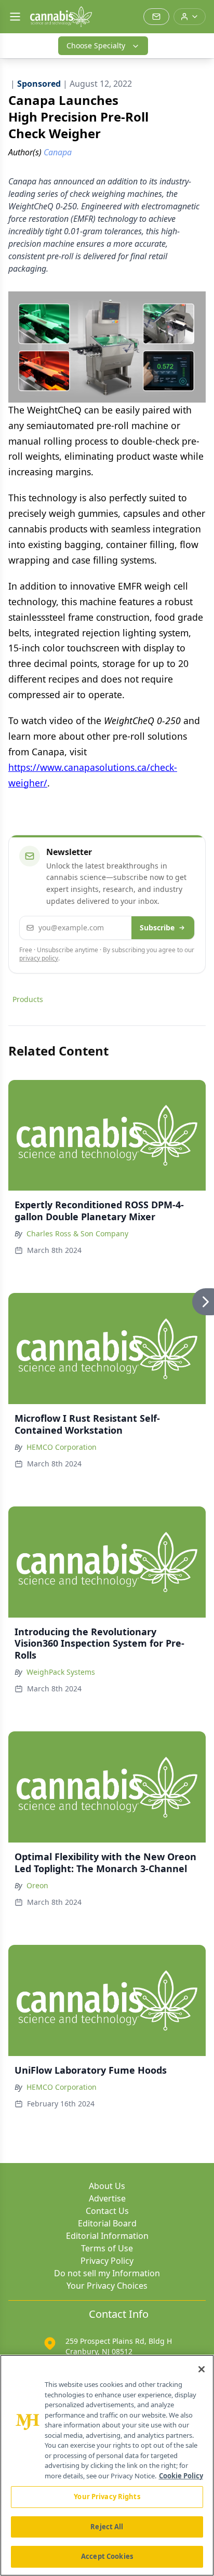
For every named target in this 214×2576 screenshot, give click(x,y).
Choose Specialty (96, 45)
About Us (107, 2186)
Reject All (107, 2527)
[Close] (202, 2369)
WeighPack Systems (61, 1672)
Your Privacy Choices (107, 2286)
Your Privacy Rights (107, 2497)
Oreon (37, 1885)
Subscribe (157, 927)
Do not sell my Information (107, 2273)
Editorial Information (107, 2236)
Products (28, 999)
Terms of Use (107, 2248)
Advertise (107, 2198)
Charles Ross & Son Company (77, 1233)
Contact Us (107, 2211)
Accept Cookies (107, 2556)
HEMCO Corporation (62, 1447)
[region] (107, 2465)
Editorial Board (107, 2223)
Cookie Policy (181, 2476)
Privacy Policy (107, 2261)
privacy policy (39, 958)
